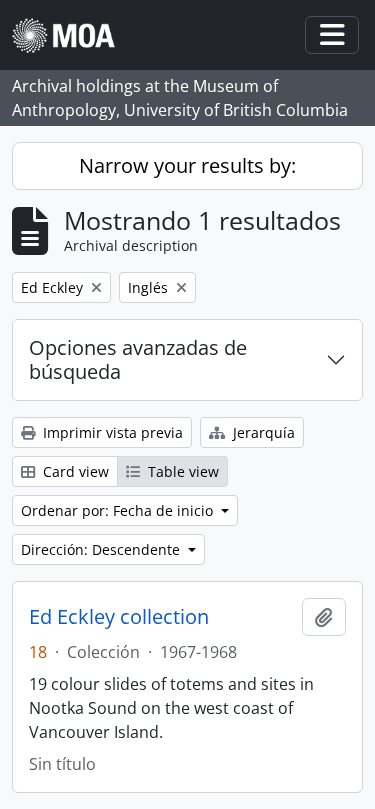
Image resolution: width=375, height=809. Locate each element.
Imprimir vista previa (111, 432)
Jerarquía (262, 432)
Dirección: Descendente (102, 549)
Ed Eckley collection (119, 617)
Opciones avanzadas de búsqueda (138, 359)
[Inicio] (71, 35)
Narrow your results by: (187, 165)
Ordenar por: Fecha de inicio (119, 510)
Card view (74, 471)
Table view (181, 471)
